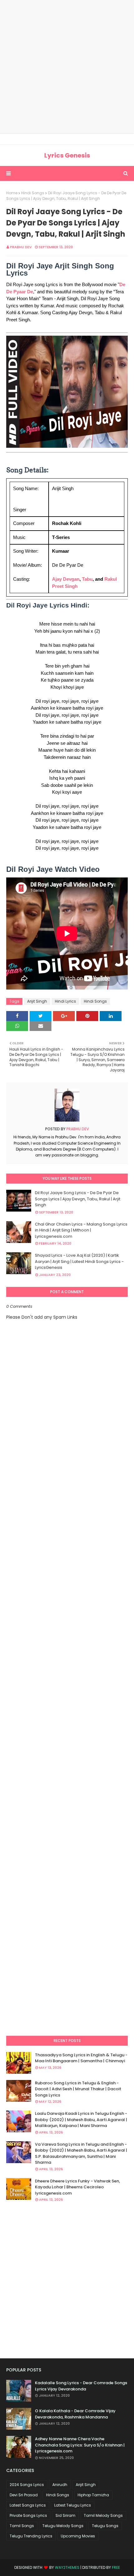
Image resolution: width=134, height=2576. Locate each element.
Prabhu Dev (21, 247)
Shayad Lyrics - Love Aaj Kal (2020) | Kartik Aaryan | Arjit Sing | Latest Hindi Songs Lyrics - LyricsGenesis (79, 1261)
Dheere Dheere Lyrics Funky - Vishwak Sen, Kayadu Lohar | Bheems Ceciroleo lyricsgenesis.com (77, 2187)
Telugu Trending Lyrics (31, 2536)
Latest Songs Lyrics (28, 2505)
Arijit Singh (37, 1001)
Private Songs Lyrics (28, 2515)
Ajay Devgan (66, 579)
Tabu (87, 579)
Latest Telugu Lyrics (73, 2505)
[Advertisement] (67, 67)
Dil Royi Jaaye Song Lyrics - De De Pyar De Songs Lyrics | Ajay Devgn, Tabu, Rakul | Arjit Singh (78, 1199)
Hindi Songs (33, 193)
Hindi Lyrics (65, 1001)
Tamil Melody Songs (103, 2515)
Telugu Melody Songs (63, 2526)
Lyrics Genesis (67, 155)
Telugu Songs (105, 2526)
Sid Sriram (65, 2515)
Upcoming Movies (78, 2536)
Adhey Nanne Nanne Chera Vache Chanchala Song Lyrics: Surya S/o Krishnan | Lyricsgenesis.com (80, 2445)
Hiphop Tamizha (93, 2495)
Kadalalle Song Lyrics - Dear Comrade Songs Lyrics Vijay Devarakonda (81, 2386)
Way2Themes (67, 2567)
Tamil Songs (22, 2526)
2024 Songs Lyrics (27, 2485)
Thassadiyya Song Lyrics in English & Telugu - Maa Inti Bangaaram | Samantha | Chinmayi (81, 2058)
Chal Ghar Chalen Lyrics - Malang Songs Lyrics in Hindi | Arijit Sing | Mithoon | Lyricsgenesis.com (81, 1230)
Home (12, 193)
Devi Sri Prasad (24, 2495)
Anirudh (60, 2485)
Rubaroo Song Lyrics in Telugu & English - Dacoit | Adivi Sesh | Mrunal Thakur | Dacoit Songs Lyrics (78, 2089)
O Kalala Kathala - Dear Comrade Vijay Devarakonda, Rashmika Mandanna (75, 2414)
